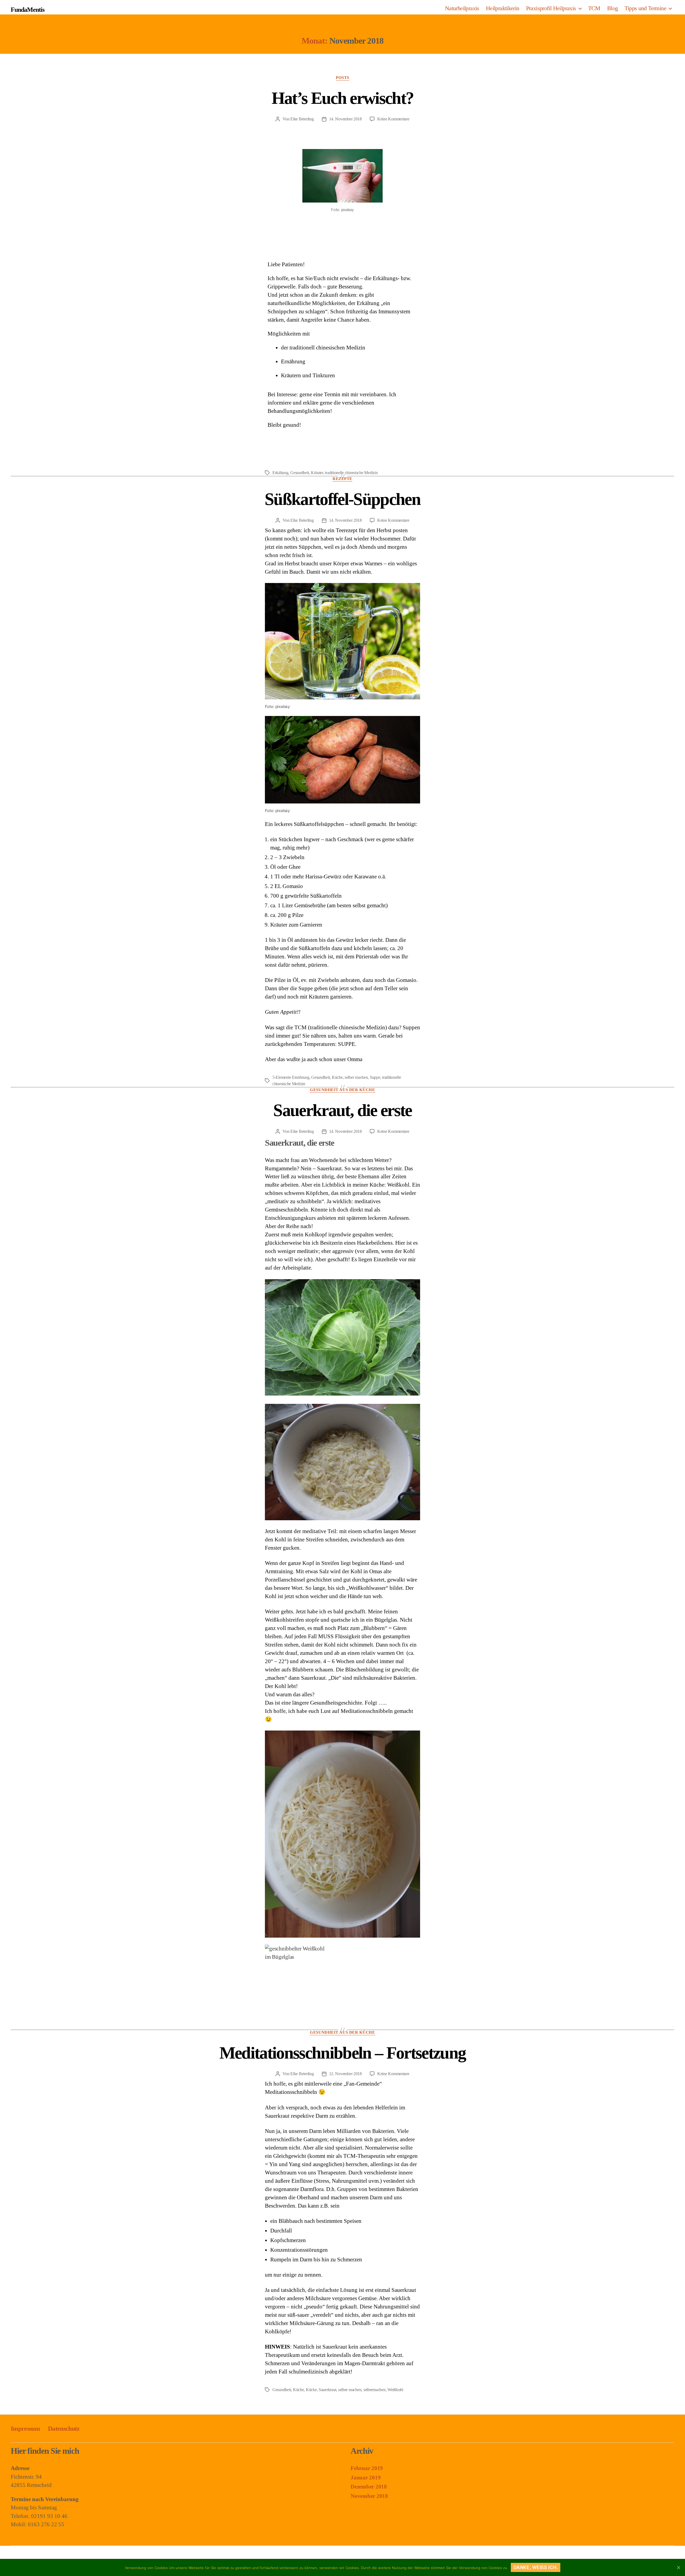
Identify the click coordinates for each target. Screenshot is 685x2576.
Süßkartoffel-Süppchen (342, 499)
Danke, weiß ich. (536, 2567)
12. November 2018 (345, 2074)
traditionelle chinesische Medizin (351, 473)
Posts (342, 78)
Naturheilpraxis (462, 8)
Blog (613, 8)
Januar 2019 (366, 2478)
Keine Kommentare (393, 119)
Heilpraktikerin (503, 8)
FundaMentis (28, 10)
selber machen (356, 1077)
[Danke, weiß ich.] (678, 2567)
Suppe (375, 1077)
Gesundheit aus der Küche (342, 1090)
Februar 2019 (367, 2468)
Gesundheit (300, 473)
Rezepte (342, 479)
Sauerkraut (327, 2390)
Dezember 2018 (369, 2487)
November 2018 (369, 2496)
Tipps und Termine (645, 8)
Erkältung (280, 473)
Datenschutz (64, 2429)
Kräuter (317, 473)
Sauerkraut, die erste (342, 1110)
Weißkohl (395, 2390)
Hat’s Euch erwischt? (343, 98)
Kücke (311, 2390)
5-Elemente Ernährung (291, 1077)
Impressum (25, 2429)
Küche (337, 1077)
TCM (594, 8)
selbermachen (374, 2390)
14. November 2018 (345, 119)
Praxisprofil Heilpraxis (551, 8)
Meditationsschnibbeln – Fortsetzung (343, 2053)
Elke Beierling (302, 119)
